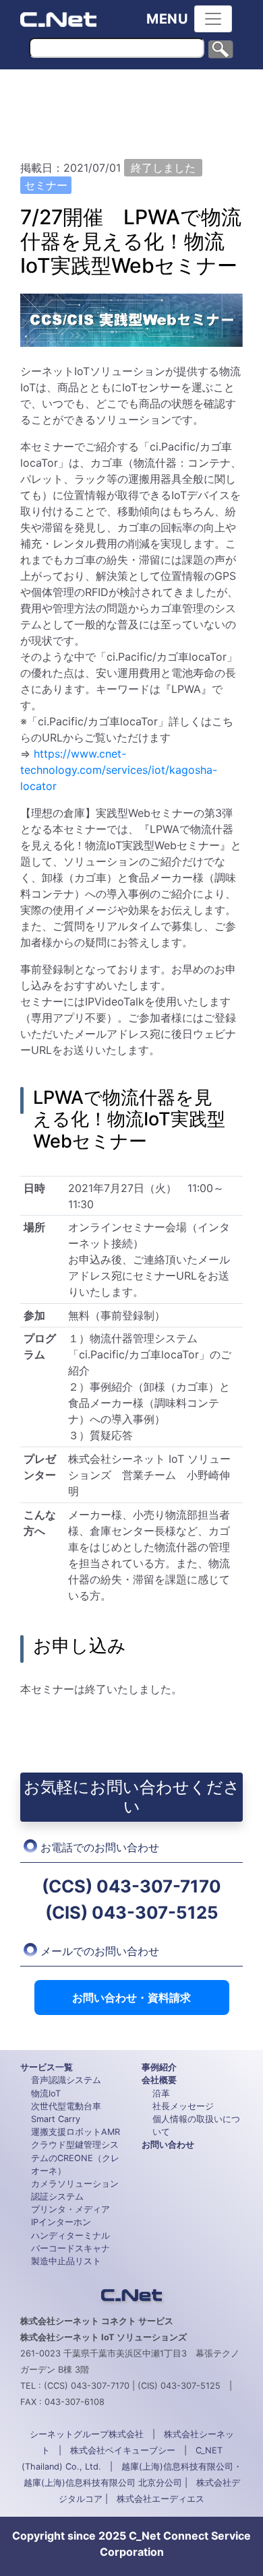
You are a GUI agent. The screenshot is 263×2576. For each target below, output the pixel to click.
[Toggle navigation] (213, 19)
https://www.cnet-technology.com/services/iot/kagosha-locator (119, 770)
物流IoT (46, 2093)
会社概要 (159, 2080)
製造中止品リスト (66, 2261)
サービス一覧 (47, 2067)
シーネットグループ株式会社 (87, 2434)
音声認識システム (66, 2080)
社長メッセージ (183, 2106)
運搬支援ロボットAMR (76, 2132)
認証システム (57, 2197)
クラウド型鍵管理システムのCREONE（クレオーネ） (75, 2157)
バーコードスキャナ (70, 2248)
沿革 (161, 2093)
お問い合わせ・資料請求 (131, 1997)
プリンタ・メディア (70, 2209)
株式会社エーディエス (160, 2499)
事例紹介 (159, 2067)
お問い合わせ (168, 2145)
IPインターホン (61, 2222)
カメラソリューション (75, 2184)
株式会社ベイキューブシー (123, 2450)
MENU (168, 19)
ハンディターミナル (70, 2236)
